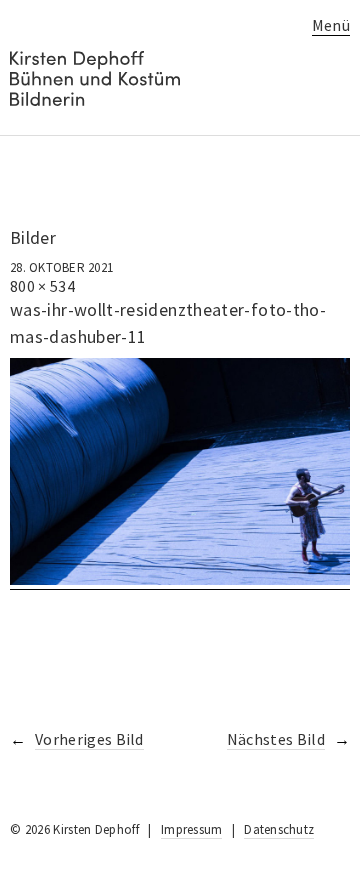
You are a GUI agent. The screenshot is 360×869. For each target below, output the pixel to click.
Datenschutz (279, 829)
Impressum (191, 829)
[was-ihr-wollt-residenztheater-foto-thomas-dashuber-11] (180, 579)
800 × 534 (42, 286)
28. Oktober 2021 (61, 267)
